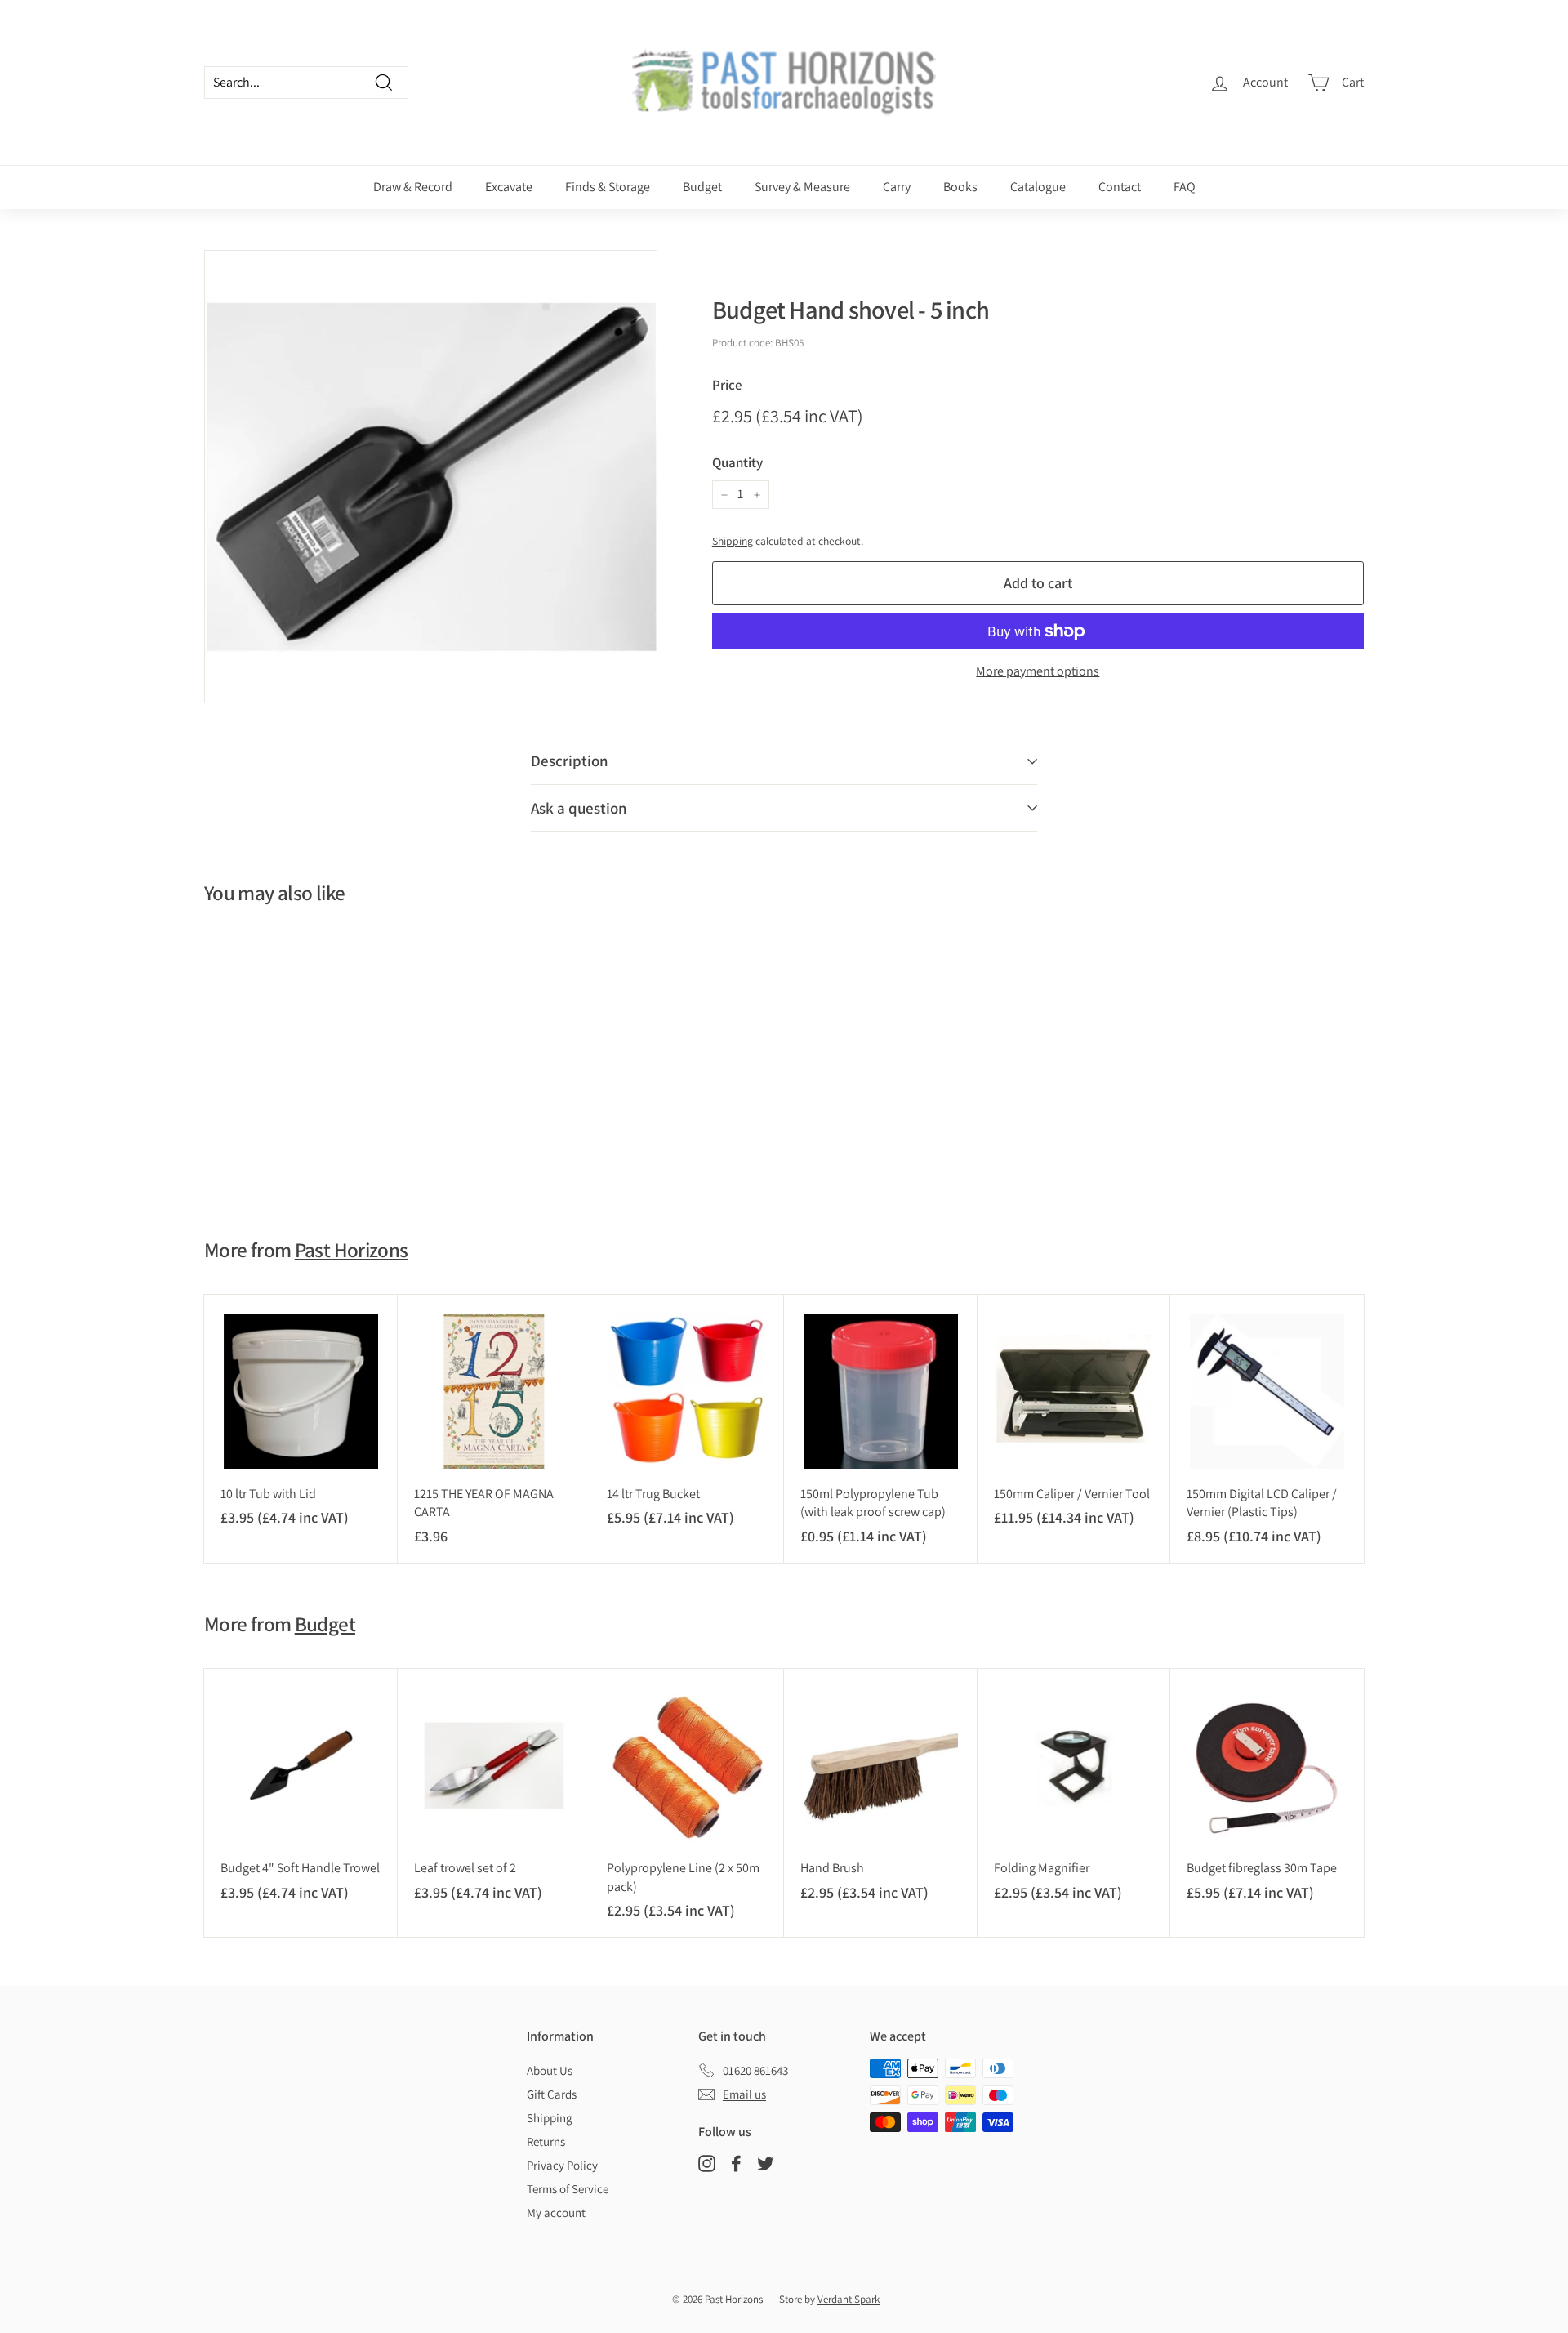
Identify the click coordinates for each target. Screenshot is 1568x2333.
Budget (702, 187)
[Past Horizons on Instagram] (707, 2163)
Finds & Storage (608, 187)
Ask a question (579, 808)
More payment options (1038, 671)
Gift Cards (552, 2094)
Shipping (733, 541)
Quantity (737, 462)
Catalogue (1038, 187)
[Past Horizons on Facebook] (736, 2163)
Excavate (509, 187)
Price (727, 385)
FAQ (1185, 187)
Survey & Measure (802, 187)
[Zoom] (431, 477)
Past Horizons (352, 1249)
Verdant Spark (849, 2299)
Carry (897, 187)
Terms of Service (568, 2189)
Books (960, 187)
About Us (550, 2070)
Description (570, 761)
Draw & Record (413, 187)
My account (556, 2213)
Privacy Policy (562, 2165)
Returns (546, 2141)
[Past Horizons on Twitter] (766, 2163)
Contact (1120, 187)
